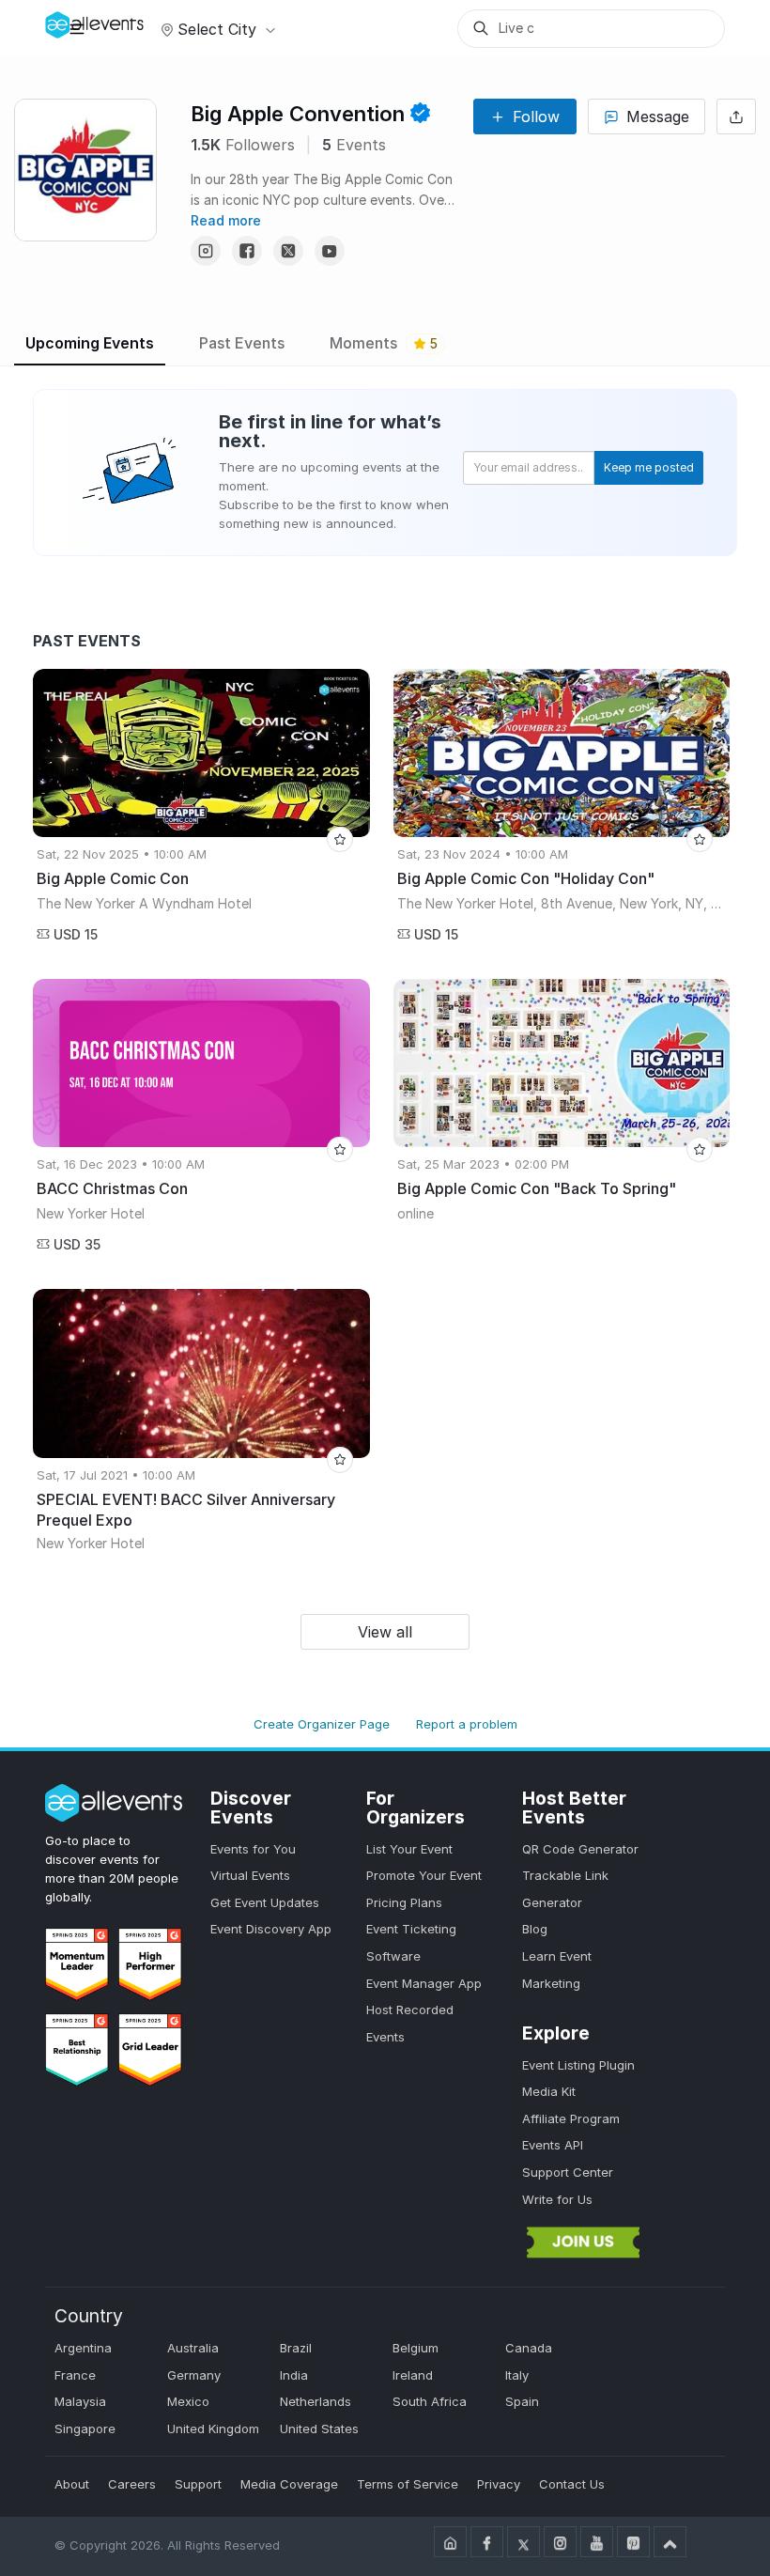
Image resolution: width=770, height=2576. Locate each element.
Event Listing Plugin (578, 2065)
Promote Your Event (424, 1875)
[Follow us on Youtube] (597, 2542)
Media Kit (549, 2091)
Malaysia (80, 2401)
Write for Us (557, 2199)
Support (198, 2484)
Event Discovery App (271, 1929)
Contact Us (572, 2484)
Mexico (188, 2401)
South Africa (430, 2401)
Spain (522, 2401)
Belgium (416, 2348)
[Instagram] (206, 251)
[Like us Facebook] (487, 2542)
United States (319, 2429)
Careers (132, 2484)
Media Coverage (289, 2484)
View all (385, 1632)
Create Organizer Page (322, 1724)
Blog (535, 1929)
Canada (529, 2348)
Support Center (568, 2172)
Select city (217, 29)
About (72, 2484)
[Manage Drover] (77, 28)
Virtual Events (250, 1875)
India (294, 2375)
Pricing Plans (404, 1902)
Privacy (499, 2484)
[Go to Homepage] (450, 2542)
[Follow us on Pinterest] (633, 2542)
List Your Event (409, 1849)
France (75, 2375)
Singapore (85, 2429)
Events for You (253, 1849)
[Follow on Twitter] (524, 2542)
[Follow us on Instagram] (560, 2542)
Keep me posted (649, 467)
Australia (193, 2348)
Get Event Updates (265, 1902)
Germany (194, 2375)
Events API (553, 2145)
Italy (517, 2375)
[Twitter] (288, 251)
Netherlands (316, 2401)
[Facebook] (247, 251)
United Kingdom (213, 2429)
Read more (226, 220)
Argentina (83, 2348)
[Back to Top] (670, 2542)
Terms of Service (408, 2484)
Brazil (296, 2348)
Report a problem (467, 1724)
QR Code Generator (580, 1849)
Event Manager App (424, 1983)
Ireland (413, 2375)
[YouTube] (330, 251)
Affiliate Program (571, 2118)
